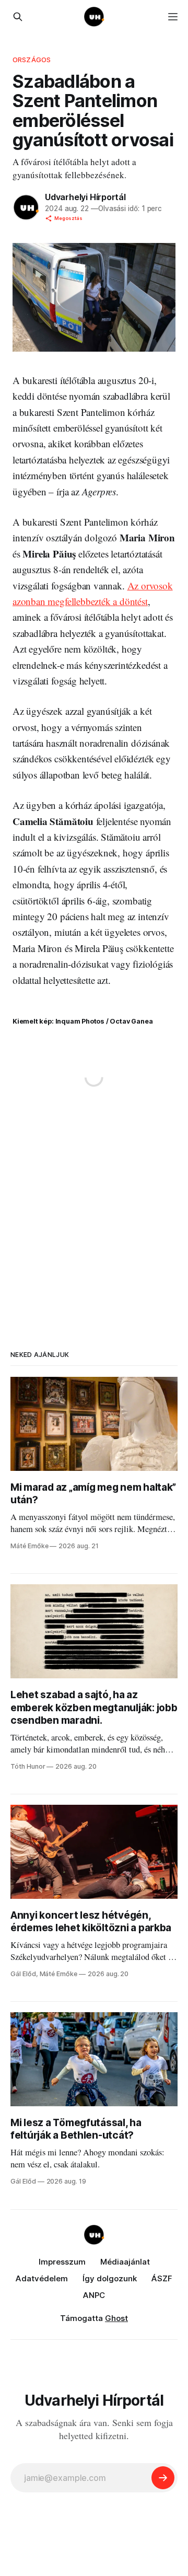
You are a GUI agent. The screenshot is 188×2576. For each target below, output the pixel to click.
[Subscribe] (163, 2478)
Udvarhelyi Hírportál (85, 197)
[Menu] (173, 17)
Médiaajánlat (125, 2262)
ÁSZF (162, 2278)
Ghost (116, 2318)
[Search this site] (18, 17)
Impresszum (62, 2262)
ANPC (94, 2295)
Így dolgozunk (110, 2278)
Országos (32, 60)
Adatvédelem (42, 2278)
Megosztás (68, 218)
